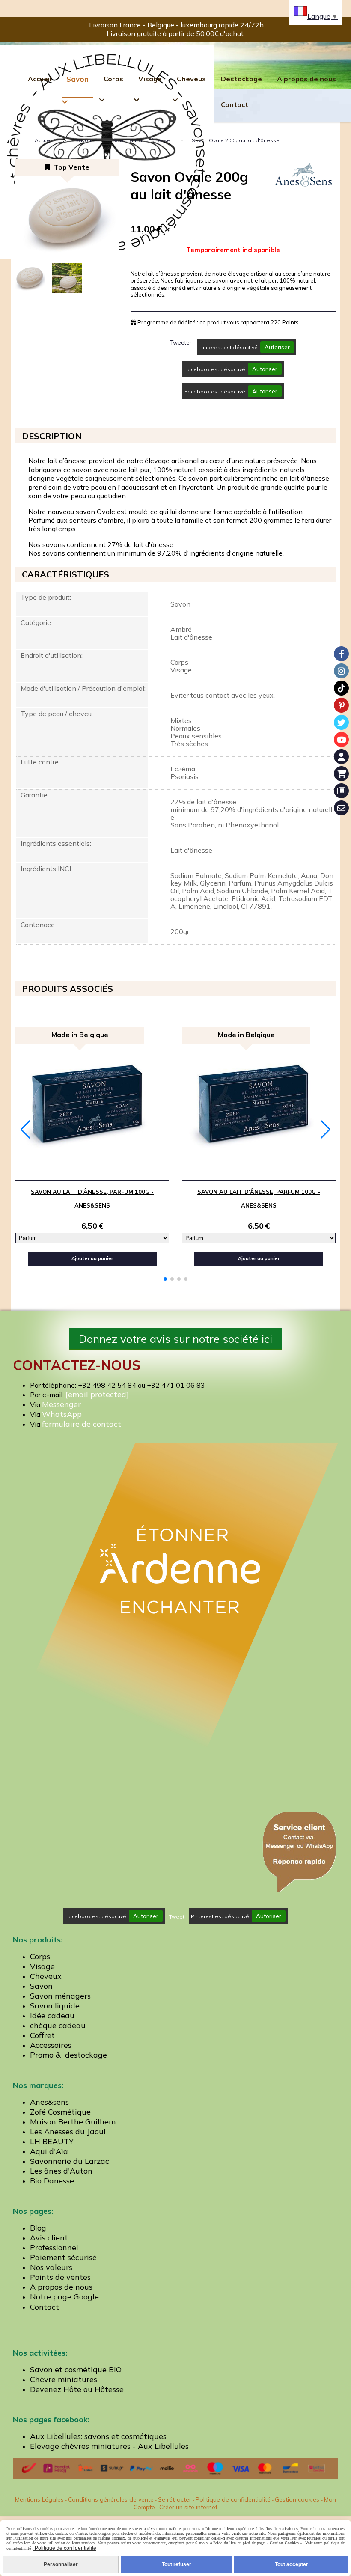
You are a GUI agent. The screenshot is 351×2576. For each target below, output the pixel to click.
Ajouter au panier (92, 1258)
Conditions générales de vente (111, 2499)
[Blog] (341, 791)
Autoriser (277, 347)
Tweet (177, 1917)
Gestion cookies (298, 2499)
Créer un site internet (188, 2507)
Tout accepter (292, 2564)
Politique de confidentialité (233, 2499)
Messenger (61, 1404)
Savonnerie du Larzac (70, 2161)
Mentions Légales (39, 2499)
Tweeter (181, 342)
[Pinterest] (341, 705)
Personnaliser (61, 2564)
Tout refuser (177, 2564)
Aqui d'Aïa (49, 2151)
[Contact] (341, 808)
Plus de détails (132, 1173)
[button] (165, 1279)
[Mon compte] (341, 757)
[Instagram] (341, 671)
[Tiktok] (341, 688)
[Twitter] (341, 722)
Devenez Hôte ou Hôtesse (77, 2389)
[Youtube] (341, 739)
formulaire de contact (82, 1424)
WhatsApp (62, 1414)
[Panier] (341, 774)
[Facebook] (341, 654)
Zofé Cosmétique (60, 2112)
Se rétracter (175, 2499)
